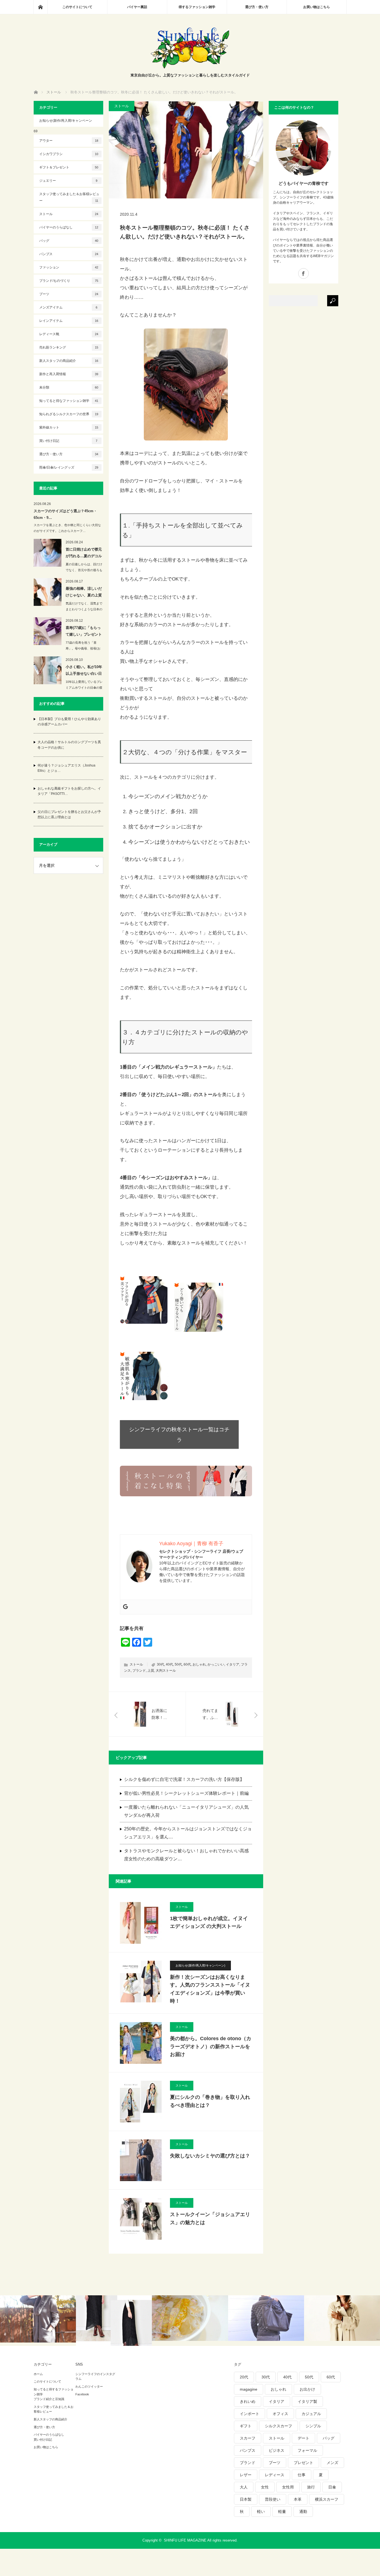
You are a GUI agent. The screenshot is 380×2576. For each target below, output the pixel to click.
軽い (261, 2512)
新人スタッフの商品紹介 (69, 361)
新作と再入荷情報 (69, 374)
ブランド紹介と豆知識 (49, 2399)
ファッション (69, 267)
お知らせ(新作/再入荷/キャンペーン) (200, 1965)
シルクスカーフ (278, 2426)
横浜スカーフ (327, 2499)
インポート (250, 2414)
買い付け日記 (68, 441)
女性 (265, 2487)
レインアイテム (69, 321)
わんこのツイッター (89, 2386)
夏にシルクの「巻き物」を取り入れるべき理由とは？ (210, 2101)
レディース (275, 2475)
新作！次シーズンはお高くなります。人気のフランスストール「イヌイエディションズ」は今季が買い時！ (210, 1989)
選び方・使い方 (257, 7)
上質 (151, 1671)
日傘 (332, 2487)
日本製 (246, 2499)
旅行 (311, 2487)
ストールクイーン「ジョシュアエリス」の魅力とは (210, 2218)
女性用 (288, 2487)
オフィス (280, 2414)
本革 (298, 2499)
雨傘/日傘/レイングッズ (69, 467)
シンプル (313, 2426)
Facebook (82, 2394)
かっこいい (216, 1664)
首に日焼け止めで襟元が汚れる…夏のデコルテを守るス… (84, 554)
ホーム (38, 2374)
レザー (246, 2475)
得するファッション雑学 (197, 7)
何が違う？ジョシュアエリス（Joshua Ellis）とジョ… (66, 768)
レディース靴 (69, 334)
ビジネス (277, 2450)
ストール (122, 106)
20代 (244, 2377)
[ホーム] (40, 7)
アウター (69, 141)
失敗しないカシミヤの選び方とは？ (210, 2156)
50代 (178, 1664)
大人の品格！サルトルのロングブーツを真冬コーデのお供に (69, 745)
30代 (161, 1664)
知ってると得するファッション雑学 (54, 2392)
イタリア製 (307, 2401)
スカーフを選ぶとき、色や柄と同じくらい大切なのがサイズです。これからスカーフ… (67, 528)
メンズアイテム (68, 307)
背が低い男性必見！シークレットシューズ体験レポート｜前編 (186, 1793)
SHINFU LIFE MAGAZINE (185, 2540)
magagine (249, 2389)
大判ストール (166, 1671)
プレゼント (303, 2463)
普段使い (273, 2499)
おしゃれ (199, 1664)
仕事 (302, 2475)
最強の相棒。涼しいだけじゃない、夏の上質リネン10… (84, 593)
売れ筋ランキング (69, 347)
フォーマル (307, 2450)
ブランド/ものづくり (69, 281)
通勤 (303, 2512)
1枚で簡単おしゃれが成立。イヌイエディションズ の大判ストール (209, 1922)
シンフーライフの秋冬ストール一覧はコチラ (179, 1435)
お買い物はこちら (317, 7)
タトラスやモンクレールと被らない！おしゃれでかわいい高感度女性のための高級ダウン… (186, 1855)
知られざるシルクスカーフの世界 (69, 414)
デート (303, 2438)
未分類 (69, 387)
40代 (169, 1664)
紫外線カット (69, 427)
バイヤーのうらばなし (69, 227)
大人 (244, 2487)
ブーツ (69, 294)
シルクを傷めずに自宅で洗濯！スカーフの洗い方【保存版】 (184, 1779)
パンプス (69, 254)
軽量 (282, 2512)
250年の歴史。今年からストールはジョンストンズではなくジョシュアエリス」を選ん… (188, 1833)
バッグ (69, 241)
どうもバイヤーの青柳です (303, 183)
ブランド (139, 1671)
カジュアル (311, 2414)
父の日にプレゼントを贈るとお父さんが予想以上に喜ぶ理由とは (69, 814)
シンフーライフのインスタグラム (95, 2376)
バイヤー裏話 (137, 7)
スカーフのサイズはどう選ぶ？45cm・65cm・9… (65, 514)
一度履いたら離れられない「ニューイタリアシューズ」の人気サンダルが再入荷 (186, 1811)
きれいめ (248, 2401)
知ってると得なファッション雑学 (69, 401)
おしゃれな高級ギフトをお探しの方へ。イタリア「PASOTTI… (69, 791)
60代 (187, 1664)
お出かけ (307, 2389)
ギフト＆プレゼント (69, 167)
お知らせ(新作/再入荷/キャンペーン (66, 121)
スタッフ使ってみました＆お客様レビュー (69, 197)
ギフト (246, 2426)
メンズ (332, 2463)
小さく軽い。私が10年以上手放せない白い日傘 (84, 671)
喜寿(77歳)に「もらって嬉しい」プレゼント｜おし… (84, 632)
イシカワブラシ (69, 154)
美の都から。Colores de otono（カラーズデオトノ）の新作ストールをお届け (211, 2047)
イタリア (233, 1664)
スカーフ (248, 2438)
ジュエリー (68, 181)
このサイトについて (77, 7)
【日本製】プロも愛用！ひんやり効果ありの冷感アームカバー (69, 722)
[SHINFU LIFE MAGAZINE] (190, 67)
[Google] (125, 1607)
